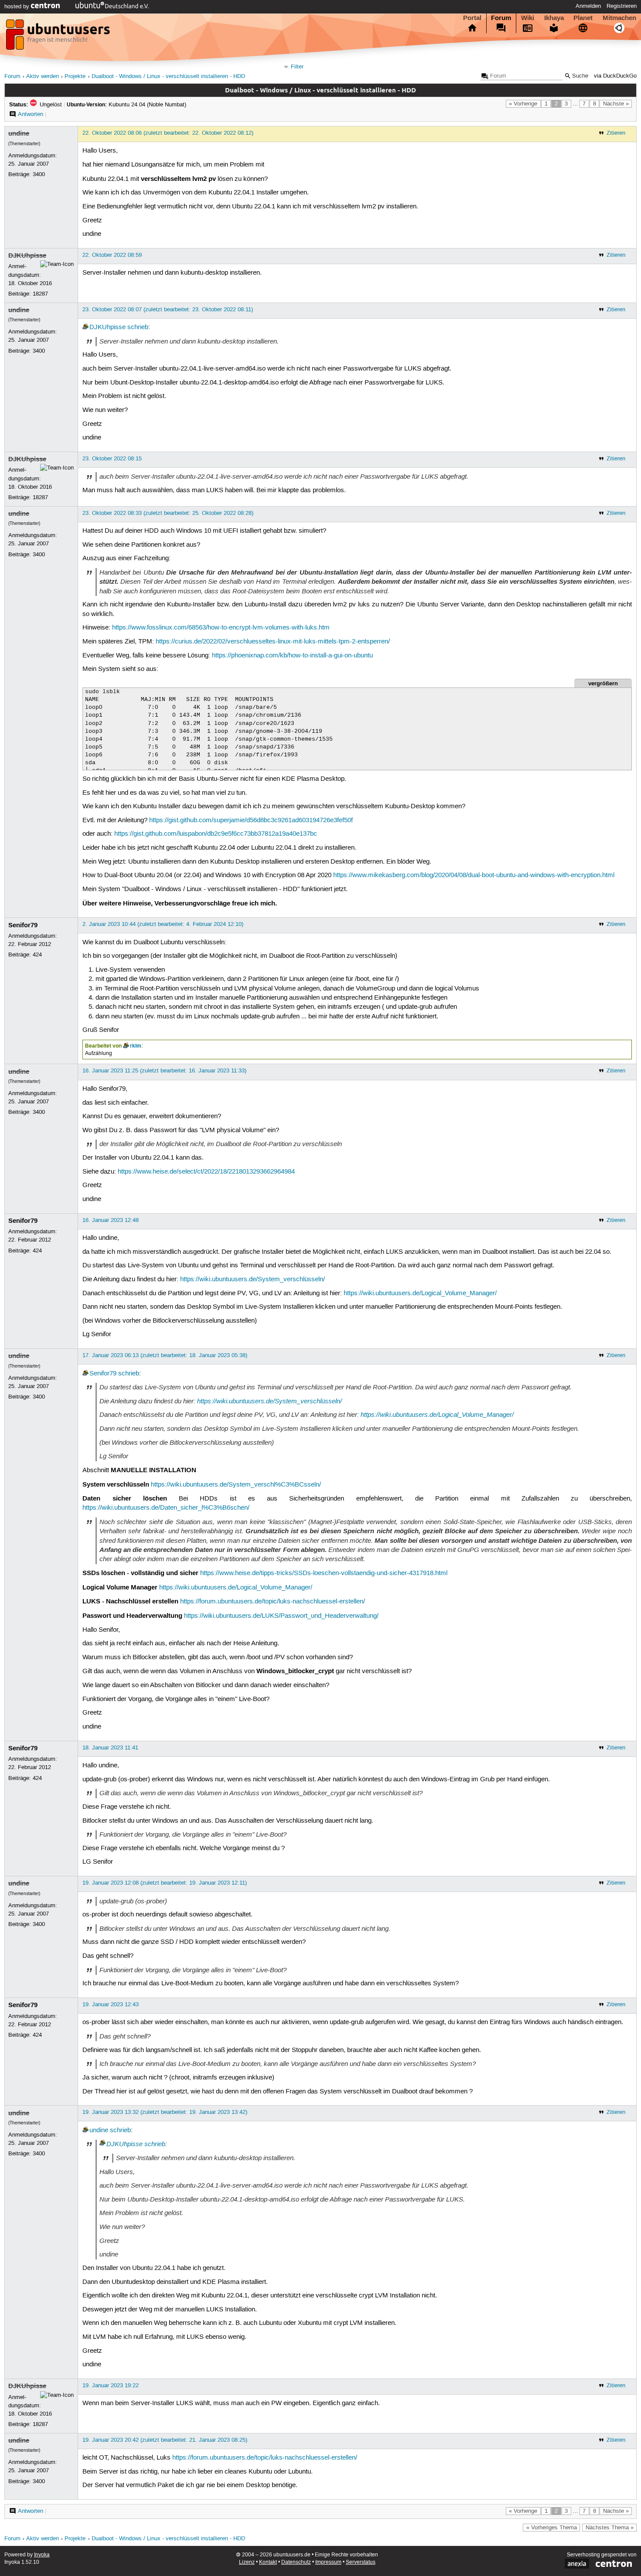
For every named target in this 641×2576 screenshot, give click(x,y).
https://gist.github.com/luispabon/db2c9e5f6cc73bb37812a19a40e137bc (216, 834)
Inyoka (42, 2555)
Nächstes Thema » (610, 2528)
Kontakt (268, 2562)
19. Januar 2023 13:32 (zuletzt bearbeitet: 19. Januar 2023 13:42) (165, 2112)
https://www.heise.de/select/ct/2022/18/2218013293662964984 (206, 1172)
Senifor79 (23, 925)
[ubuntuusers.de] (59, 37)
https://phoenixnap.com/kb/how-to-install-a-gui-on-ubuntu (292, 656)
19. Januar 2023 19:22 (111, 2385)
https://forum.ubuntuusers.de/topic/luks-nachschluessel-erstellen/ (273, 1602)
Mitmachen (619, 18)
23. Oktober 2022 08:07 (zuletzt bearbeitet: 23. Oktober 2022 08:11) (168, 310)
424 (37, 955)
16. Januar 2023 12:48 (111, 1220)
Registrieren (622, 6)
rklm (136, 1046)
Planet (583, 18)
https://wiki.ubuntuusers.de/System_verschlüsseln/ (252, 1279)
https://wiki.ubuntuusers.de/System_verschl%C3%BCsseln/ (236, 1485)
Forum (501, 18)
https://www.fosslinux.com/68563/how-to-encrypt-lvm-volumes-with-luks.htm (221, 628)
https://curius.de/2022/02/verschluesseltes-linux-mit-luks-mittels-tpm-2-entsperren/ (273, 642)
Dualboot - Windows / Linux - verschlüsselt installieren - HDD (168, 77)
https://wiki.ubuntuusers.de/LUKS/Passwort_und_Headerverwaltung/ (281, 1616)
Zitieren (616, 133)
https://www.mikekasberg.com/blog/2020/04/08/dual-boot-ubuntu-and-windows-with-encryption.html (474, 875)
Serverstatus (361, 2562)
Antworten (31, 114)
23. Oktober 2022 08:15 (112, 459)
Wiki (528, 18)
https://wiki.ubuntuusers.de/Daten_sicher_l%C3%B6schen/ (166, 1508)
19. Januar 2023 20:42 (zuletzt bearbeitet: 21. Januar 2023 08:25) (165, 2440)
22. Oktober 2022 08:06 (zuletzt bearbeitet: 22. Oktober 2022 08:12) (168, 133)
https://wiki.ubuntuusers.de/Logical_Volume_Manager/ (420, 1293)
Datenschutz (296, 2562)
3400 (39, 174)
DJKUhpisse (27, 255)
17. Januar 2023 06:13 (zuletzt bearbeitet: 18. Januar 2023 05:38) (165, 1355)
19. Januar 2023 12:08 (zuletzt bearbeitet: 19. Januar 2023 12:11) (165, 1883)
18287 (40, 294)
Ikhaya (554, 18)
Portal (472, 18)
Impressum (328, 2562)
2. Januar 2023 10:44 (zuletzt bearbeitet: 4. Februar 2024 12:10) (163, 924)
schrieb (138, 327)
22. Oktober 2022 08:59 (112, 255)
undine (19, 133)
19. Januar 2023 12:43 (111, 2004)
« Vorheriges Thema (552, 2528)
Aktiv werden (43, 77)
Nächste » (616, 104)
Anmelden (588, 6)
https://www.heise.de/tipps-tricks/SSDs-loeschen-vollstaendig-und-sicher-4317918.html (324, 1573)
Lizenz (247, 2562)
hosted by (18, 7)
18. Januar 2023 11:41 (110, 1748)
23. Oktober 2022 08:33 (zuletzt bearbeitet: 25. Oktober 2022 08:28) (168, 513)
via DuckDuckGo (615, 76)
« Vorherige (523, 104)
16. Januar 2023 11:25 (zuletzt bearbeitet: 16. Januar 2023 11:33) (164, 1071)
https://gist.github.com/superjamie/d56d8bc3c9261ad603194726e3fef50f (251, 820)
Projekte (75, 77)
